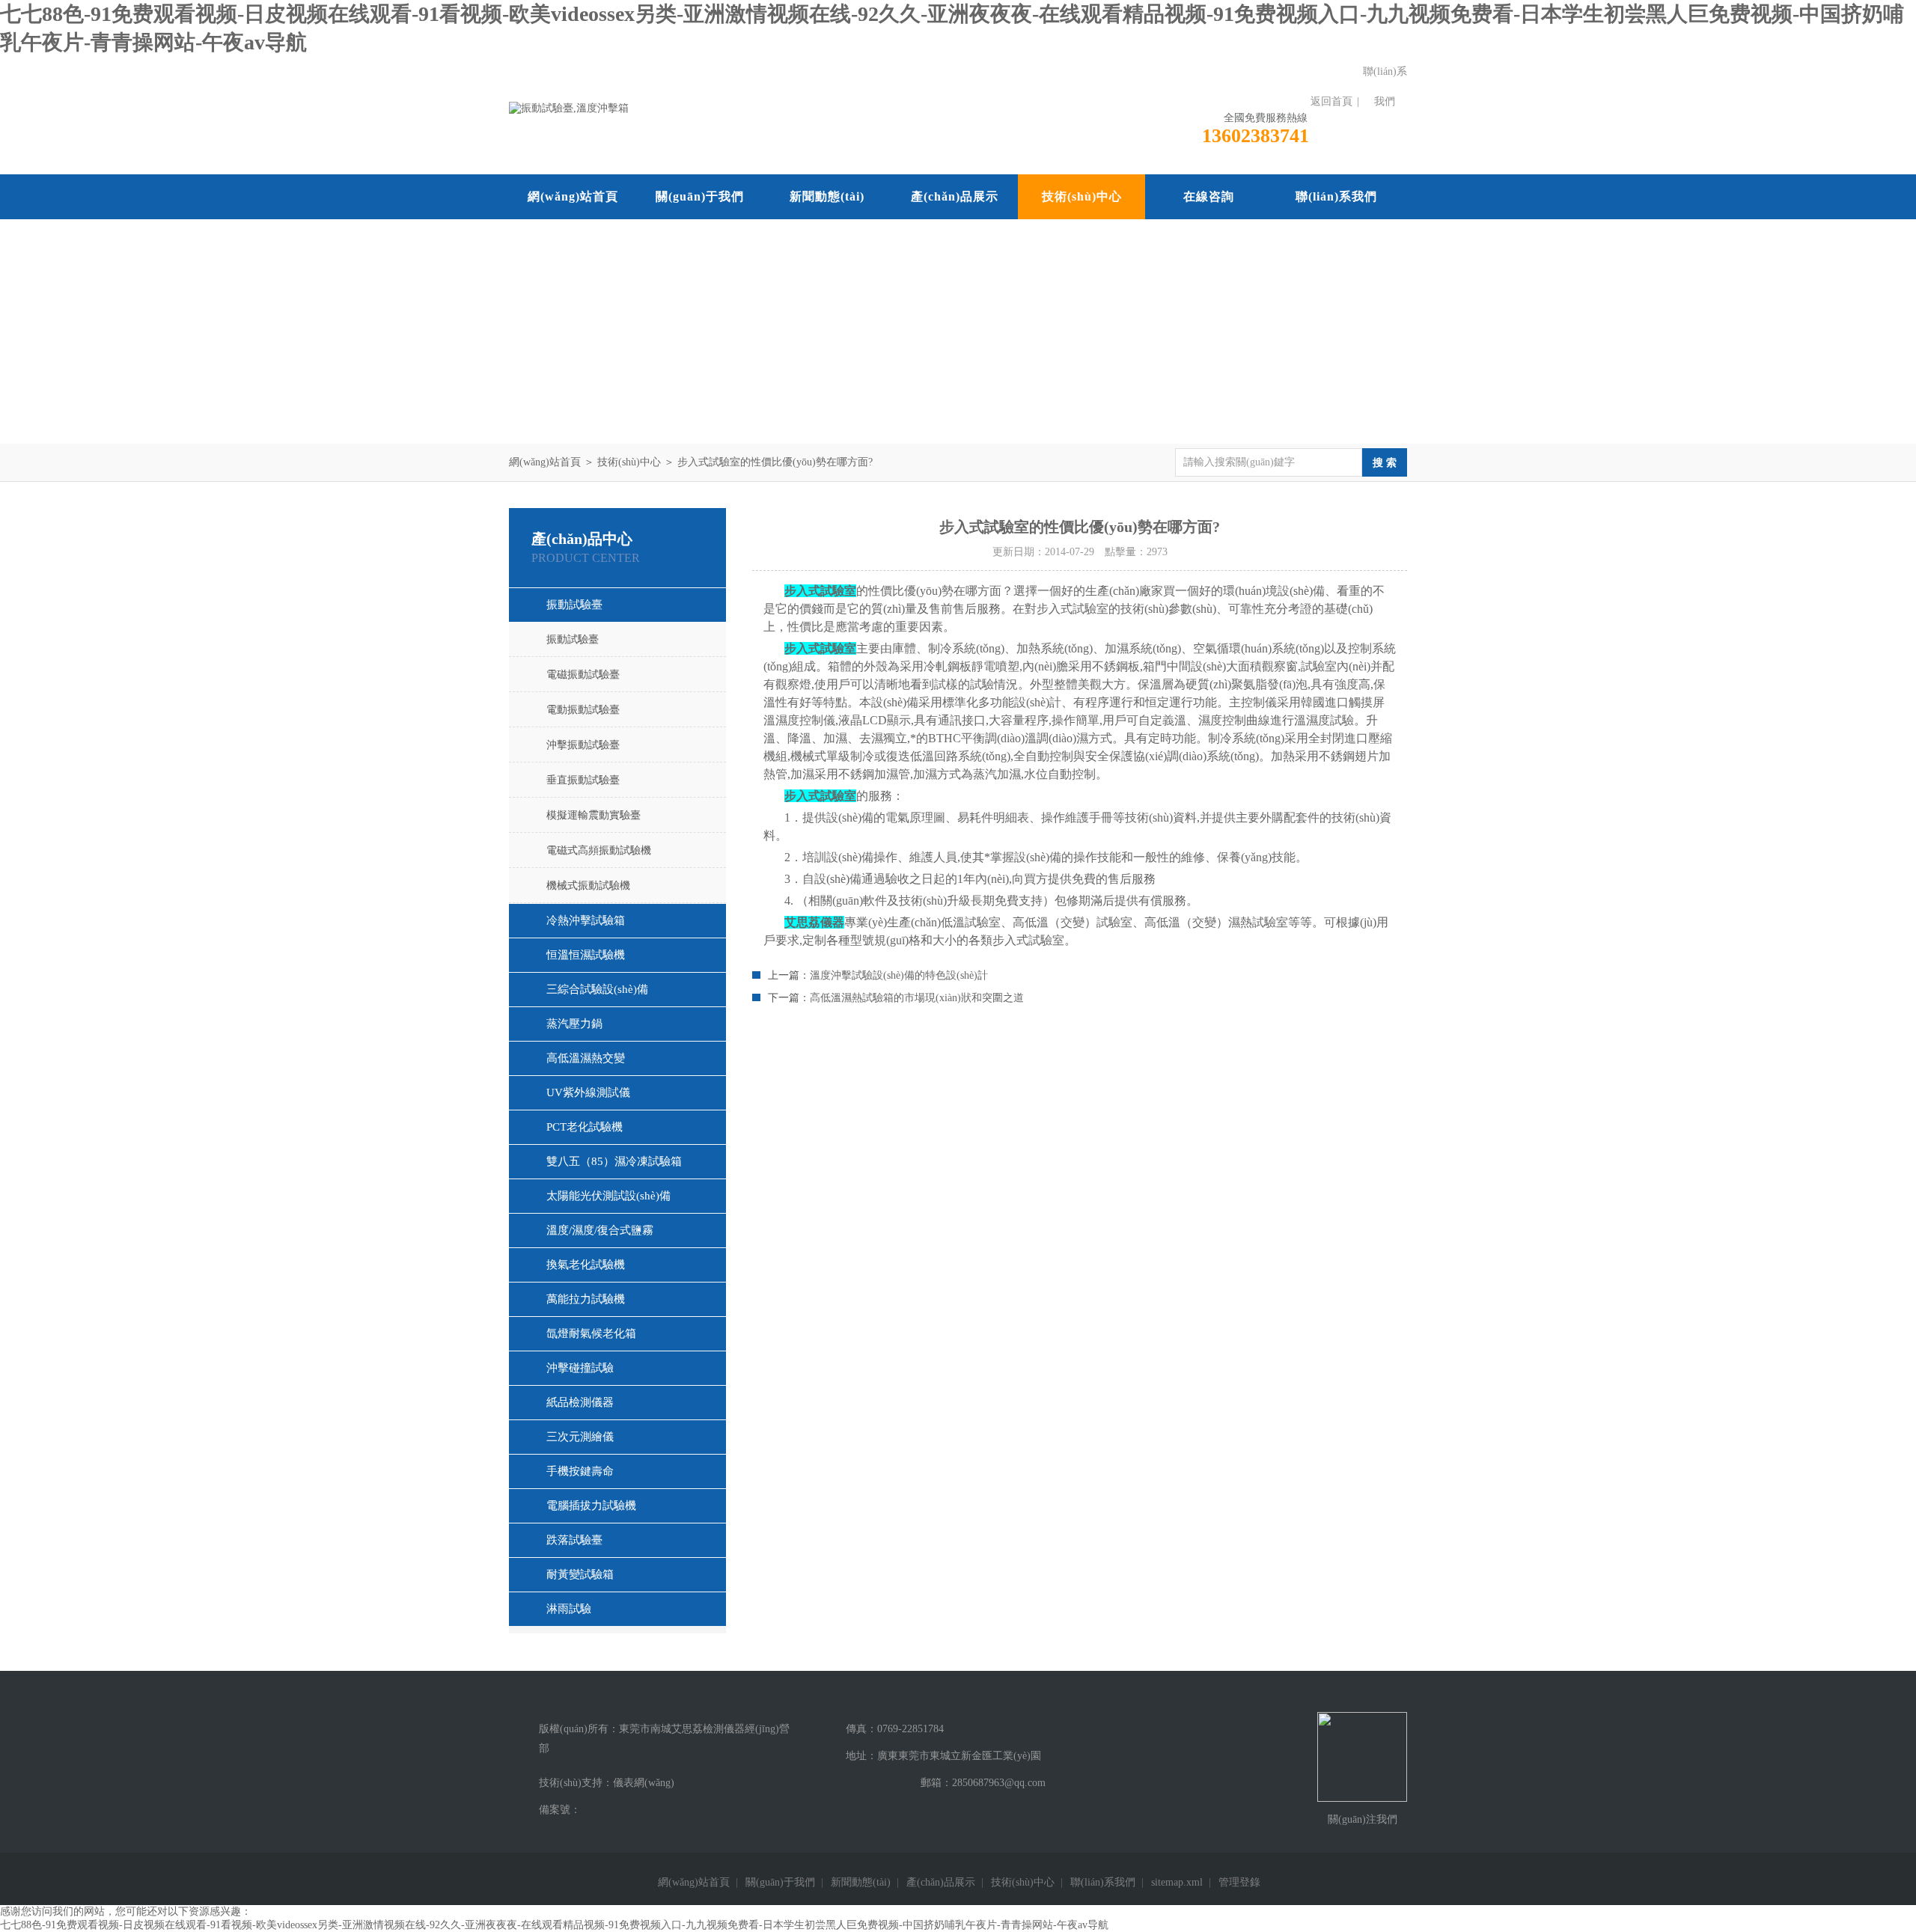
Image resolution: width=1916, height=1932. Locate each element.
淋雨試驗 (569, 1609)
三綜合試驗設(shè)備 (597, 989)
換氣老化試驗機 (586, 1265)
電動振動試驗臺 (583, 710)
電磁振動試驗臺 (583, 675)
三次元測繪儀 (580, 1437)
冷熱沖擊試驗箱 (586, 920)
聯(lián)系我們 (1385, 86)
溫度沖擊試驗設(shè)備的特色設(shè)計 (899, 975)
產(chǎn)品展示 (955, 196)
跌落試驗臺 (574, 1540)
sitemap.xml (1177, 1882)
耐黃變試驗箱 (580, 1574)
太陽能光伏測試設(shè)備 (608, 1196)
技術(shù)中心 (1082, 196)
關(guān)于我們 (700, 196)
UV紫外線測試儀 (588, 1092)
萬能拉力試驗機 (586, 1299)
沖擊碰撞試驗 (580, 1368)
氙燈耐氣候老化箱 (591, 1333)
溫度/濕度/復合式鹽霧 (600, 1230)
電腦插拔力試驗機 (591, 1505)
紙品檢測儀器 (580, 1402)
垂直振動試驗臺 (583, 780)
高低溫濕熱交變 (586, 1058)
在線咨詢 (1209, 196)
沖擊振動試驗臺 (583, 745)
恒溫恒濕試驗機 (586, 955)
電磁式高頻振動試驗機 (599, 850)
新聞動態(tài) (827, 196)
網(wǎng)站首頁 (573, 196)
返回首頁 (1331, 101)
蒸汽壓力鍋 (574, 1024)
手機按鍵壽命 (580, 1471)
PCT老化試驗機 (585, 1127)
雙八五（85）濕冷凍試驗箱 (614, 1161)
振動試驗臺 (574, 605)
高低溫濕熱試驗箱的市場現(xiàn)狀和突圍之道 (917, 998)
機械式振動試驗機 (588, 886)
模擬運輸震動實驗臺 (594, 815)
